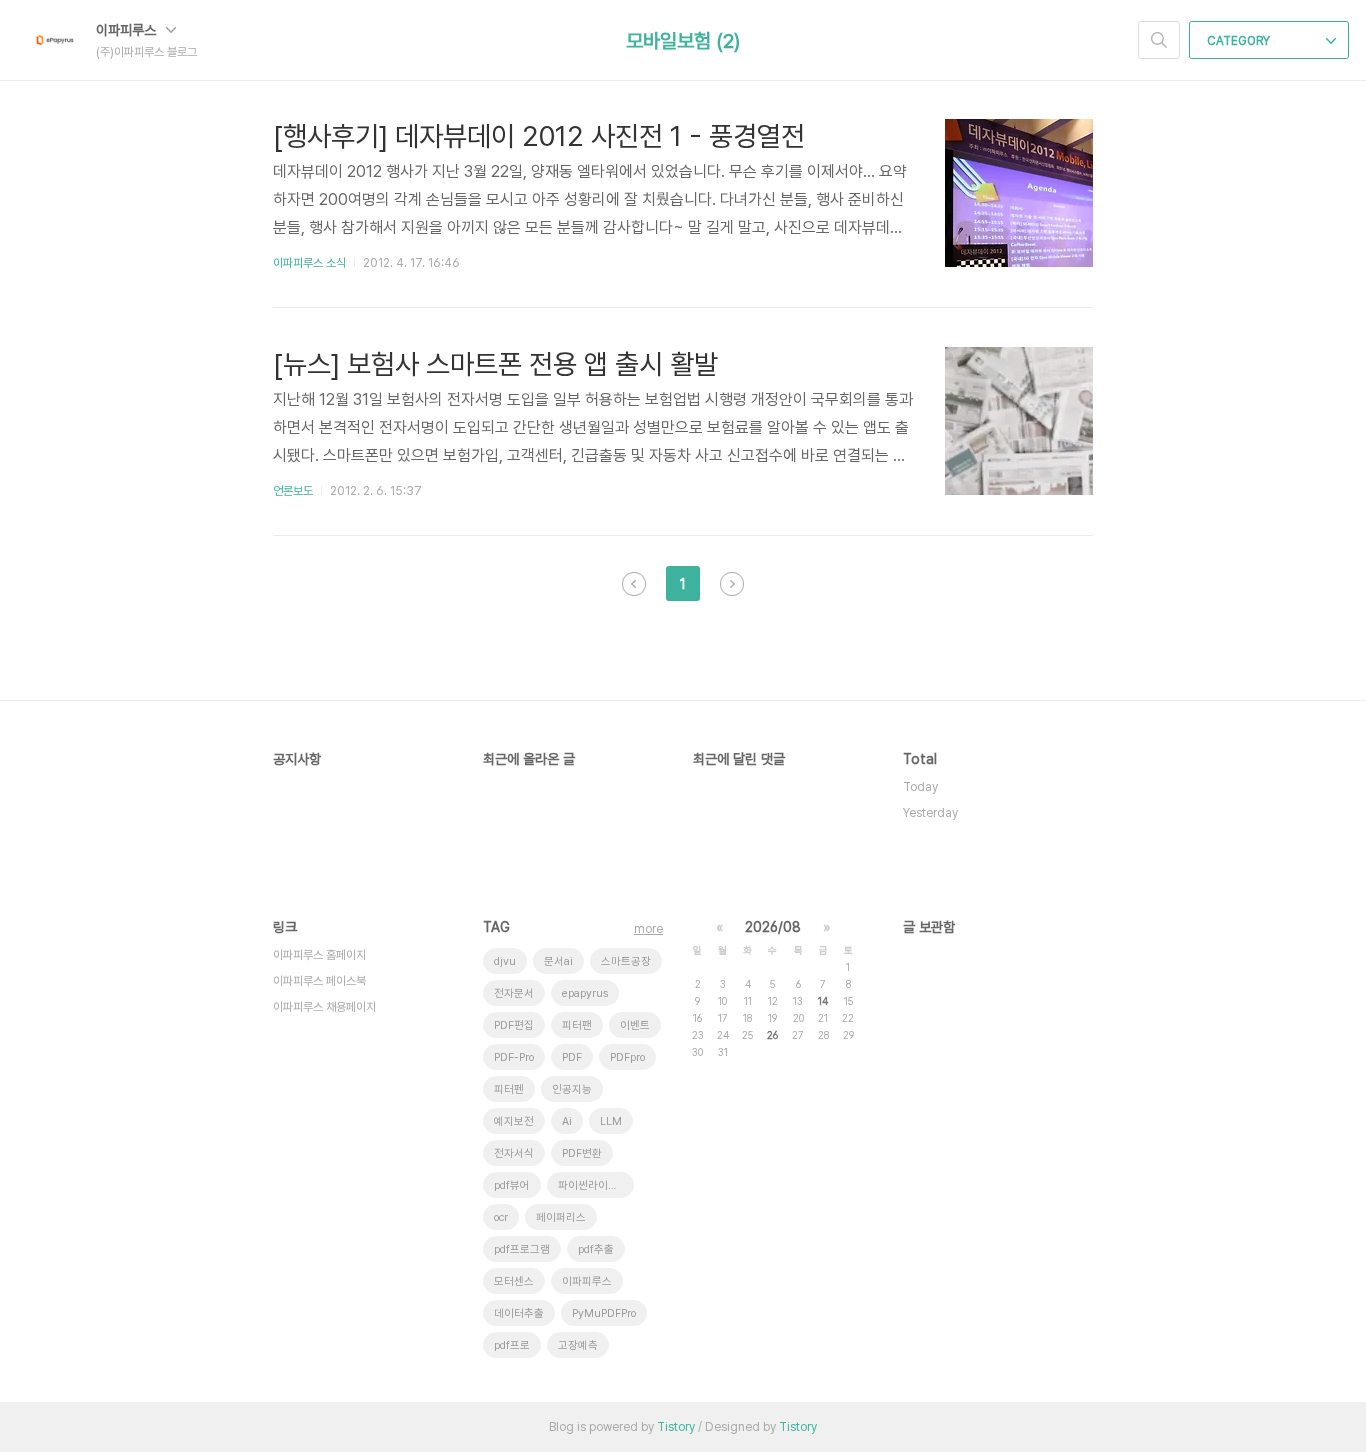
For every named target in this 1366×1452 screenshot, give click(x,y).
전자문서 (514, 993)
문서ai (558, 961)
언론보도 (293, 491)
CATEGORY (1240, 41)
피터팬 (577, 1025)
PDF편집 (514, 1025)
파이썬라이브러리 (596, 1185)
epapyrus (585, 993)
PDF (572, 1057)
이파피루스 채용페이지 (324, 1007)
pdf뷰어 (512, 1185)
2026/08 (773, 927)
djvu (505, 961)
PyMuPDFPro (604, 1313)
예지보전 (514, 1121)
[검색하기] (1159, 40)
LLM (611, 1121)
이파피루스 (128, 30)
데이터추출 (519, 1313)
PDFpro (627, 1057)
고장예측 (578, 1345)
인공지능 (572, 1089)
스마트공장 (626, 961)
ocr (501, 1217)
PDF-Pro (514, 1057)
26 (772, 1035)
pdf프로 (512, 1345)
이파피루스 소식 (309, 263)
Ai (567, 1121)
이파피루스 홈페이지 (319, 955)
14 (823, 1001)
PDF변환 (582, 1153)
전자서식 (514, 1153)
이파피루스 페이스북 (319, 981)
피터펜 (509, 1089)
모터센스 (514, 1281)
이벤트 (635, 1025)
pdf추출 (596, 1249)
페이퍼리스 (561, 1217)
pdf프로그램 (522, 1249)
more (648, 929)
